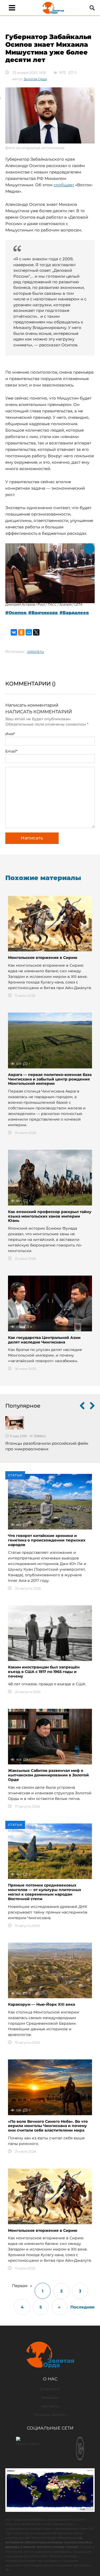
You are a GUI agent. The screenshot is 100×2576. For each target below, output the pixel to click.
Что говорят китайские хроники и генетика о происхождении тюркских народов (47, 1540)
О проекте (50, 2389)
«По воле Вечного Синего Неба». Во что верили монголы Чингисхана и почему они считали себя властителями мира (48, 2126)
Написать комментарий (32, 705)
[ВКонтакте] (14, 632)
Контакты (50, 2406)
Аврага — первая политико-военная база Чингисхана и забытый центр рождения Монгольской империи (50, 1079)
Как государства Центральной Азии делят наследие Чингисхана (44, 1340)
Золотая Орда (35, 79)
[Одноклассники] (21, 632)
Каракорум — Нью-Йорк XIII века (41, 2004)
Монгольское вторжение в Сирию (43, 958)
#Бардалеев (74, 613)
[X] (36, 632)
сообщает (64, 185)
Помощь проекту (50, 2415)
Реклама (50, 2397)
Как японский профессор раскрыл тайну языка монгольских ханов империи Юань (50, 1216)
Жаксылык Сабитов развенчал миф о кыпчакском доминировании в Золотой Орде (48, 1775)
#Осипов (16, 613)
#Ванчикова (43, 613)
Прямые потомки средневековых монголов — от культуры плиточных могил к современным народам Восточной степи (45, 1892)
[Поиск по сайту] (92, 8)
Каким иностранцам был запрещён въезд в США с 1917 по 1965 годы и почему (44, 1672)
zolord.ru (35, 652)
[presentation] (82, 1406)
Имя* (10, 734)
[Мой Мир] (29, 632)
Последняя (78, 2307)
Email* (11, 751)
